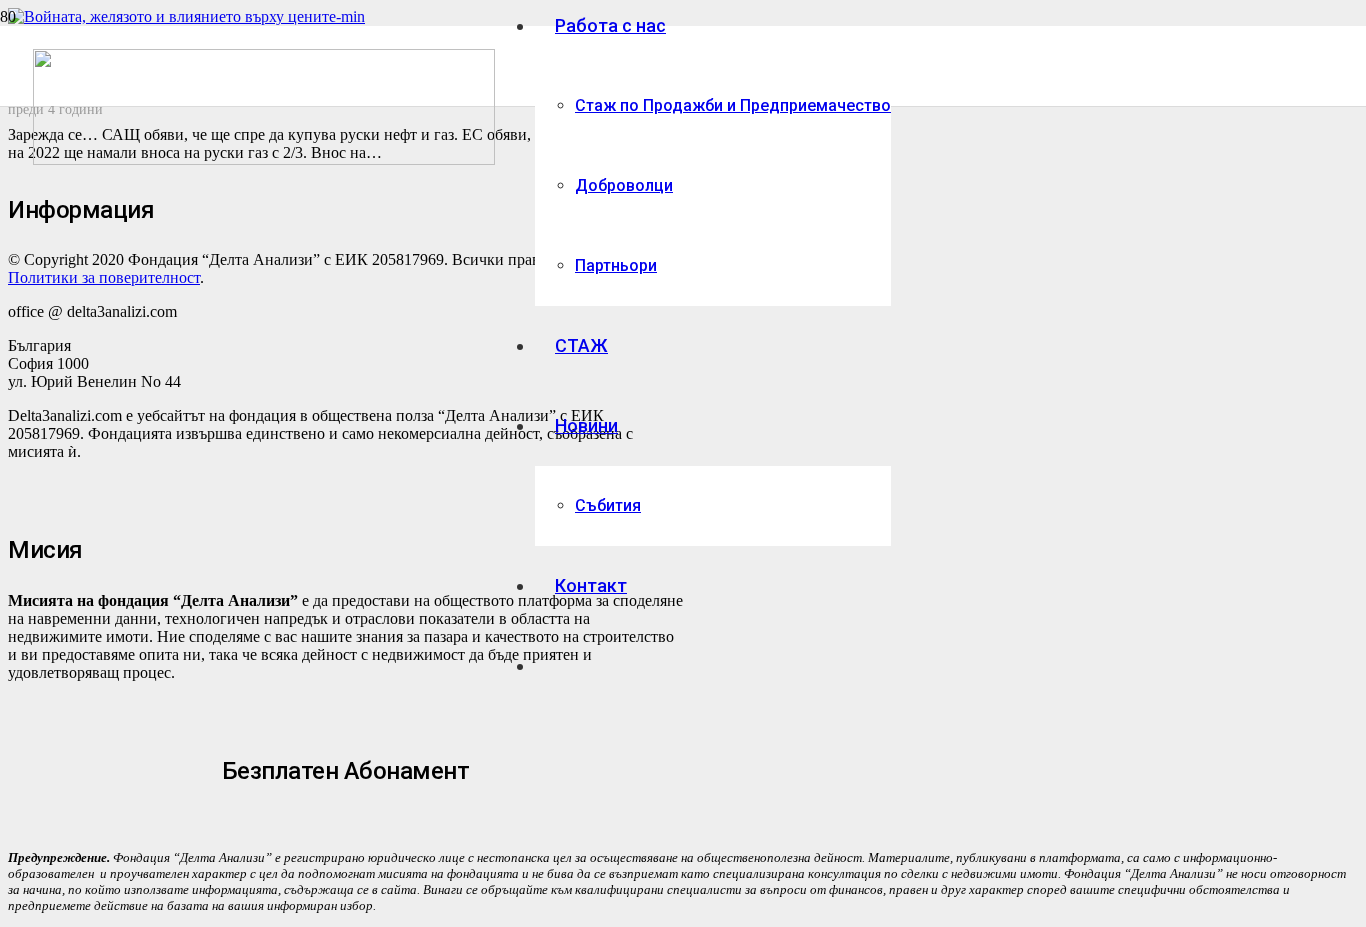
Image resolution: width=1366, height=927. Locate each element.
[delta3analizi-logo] (264, 159)
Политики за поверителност (104, 277)
